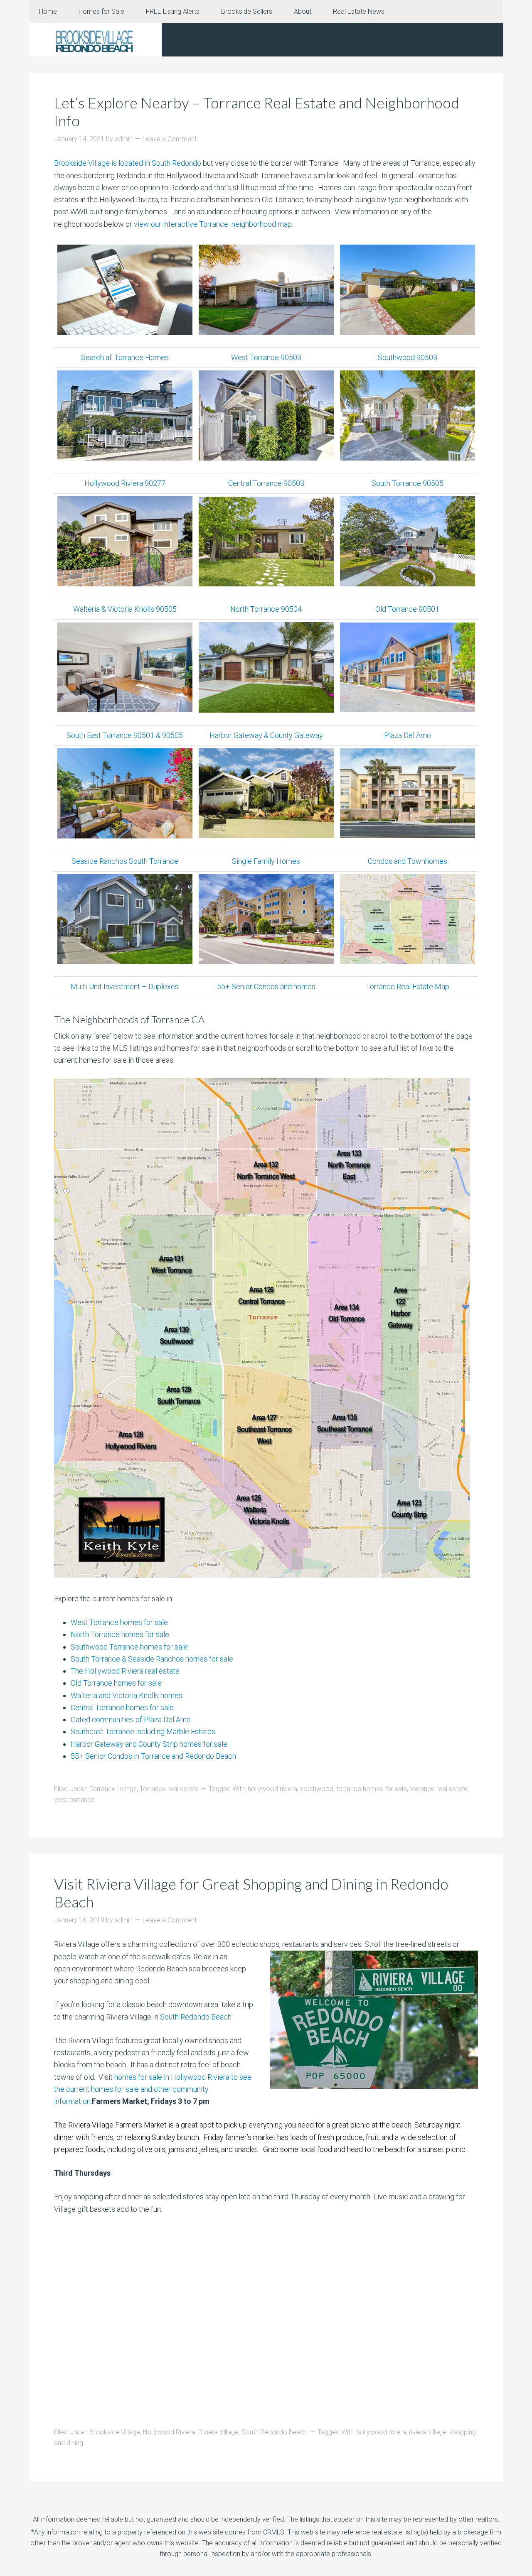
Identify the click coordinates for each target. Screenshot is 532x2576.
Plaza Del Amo (408, 735)
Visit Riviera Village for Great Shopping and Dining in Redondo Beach (251, 1893)
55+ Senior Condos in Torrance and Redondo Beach (153, 1756)
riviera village (428, 2432)
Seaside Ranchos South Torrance (125, 861)
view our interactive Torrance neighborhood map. (213, 224)
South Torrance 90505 (408, 483)
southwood (317, 1789)
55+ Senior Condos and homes (266, 987)
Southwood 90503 (408, 357)
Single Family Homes (266, 861)
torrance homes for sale (372, 1789)
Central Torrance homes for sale (122, 1707)
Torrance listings (113, 1789)
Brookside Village (115, 2432)
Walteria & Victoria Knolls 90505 (125, 609)
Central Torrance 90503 (266, 483)
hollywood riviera (272, 1789)
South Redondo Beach (196, 2017)
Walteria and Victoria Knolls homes (127, 1695)
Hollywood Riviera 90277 (125, 483)
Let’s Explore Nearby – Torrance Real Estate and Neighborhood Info (257, 112)
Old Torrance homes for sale (116, 1683)
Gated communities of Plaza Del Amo (131, 1719)
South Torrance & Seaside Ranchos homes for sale (152, 1659)
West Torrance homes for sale (119, 1622)
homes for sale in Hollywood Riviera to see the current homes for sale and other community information (153, 2089)
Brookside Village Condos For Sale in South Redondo (96, 40)
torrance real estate (439, 1789)
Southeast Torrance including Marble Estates (143, 1732)
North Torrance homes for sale (120, 1634)
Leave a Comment (170, 139)
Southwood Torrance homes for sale (129, 1647)
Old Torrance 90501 (407, 609)
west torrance (74, 1800)
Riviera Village (218, 2432)
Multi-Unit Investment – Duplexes (125, 987)
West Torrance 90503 (266, 357)
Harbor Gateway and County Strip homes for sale (149, 1744)
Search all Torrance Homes (125, 357)
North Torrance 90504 (266, 609)
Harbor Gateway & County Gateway (266, 735)
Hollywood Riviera (169, 2432)
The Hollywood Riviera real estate (125, 1671)
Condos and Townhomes (408, 861)
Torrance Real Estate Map (408, 987)
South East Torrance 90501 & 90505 (125, 735)
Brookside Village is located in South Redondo (128, 163)
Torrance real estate (169, 1789)
